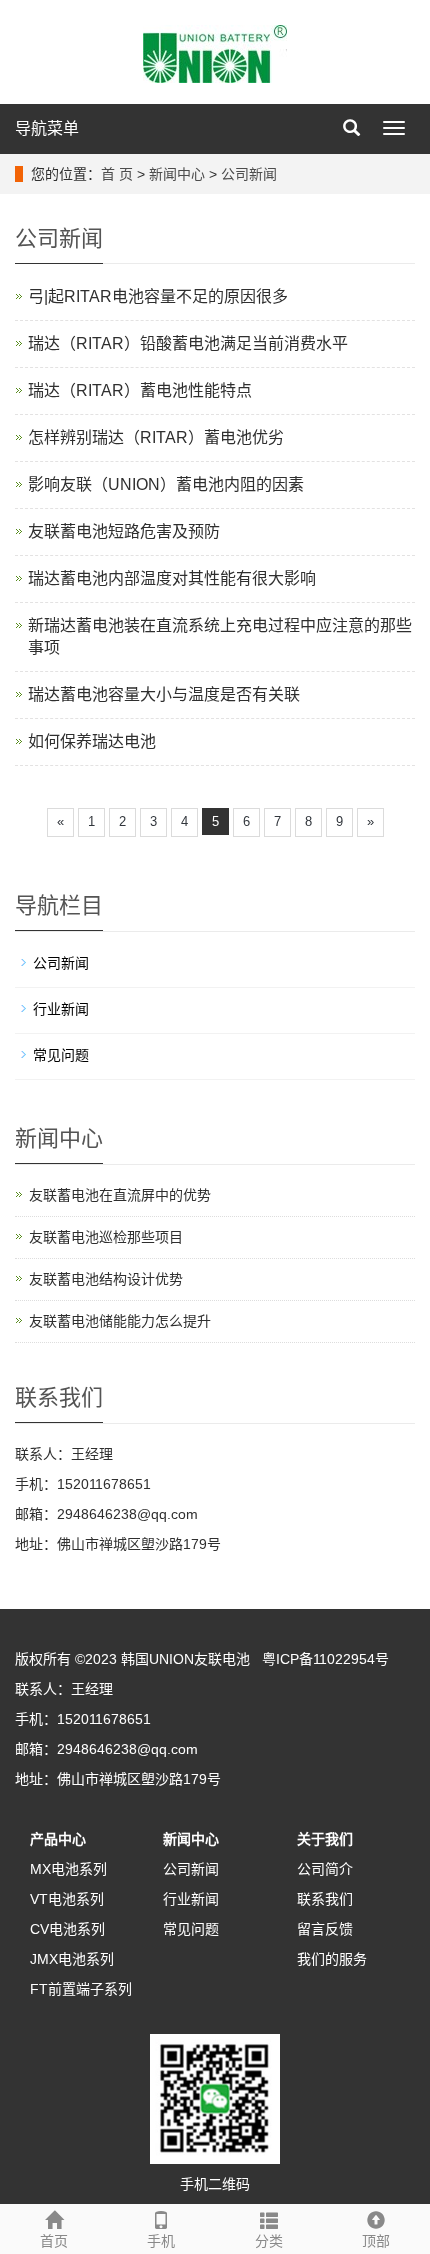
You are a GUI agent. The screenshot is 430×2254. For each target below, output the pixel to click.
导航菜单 (47, 128)
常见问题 (61, 1055)
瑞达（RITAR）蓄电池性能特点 (140, 390)
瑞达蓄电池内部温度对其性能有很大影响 (172, 578)
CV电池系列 (67, 1929)
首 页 (117, 174)
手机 (161, 2241)
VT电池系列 (67, 1899)
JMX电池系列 (72, 1959)
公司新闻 (249, 174)
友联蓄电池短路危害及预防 (124, 531)
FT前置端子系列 (81, 1989)
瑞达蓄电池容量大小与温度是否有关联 (164, 694)
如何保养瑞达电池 (92, 741)
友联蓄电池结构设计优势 (106, 1279)
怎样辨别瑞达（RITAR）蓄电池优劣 (156, 437)
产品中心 (58, 1839)
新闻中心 (177, 174)
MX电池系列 (68, 1869)
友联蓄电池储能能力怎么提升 (120, 1321)
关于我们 (325, 1839)
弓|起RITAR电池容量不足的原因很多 (158, 296)
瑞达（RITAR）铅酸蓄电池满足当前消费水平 (188, 343)
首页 (54, 2241)
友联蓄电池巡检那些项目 (106, 1237)
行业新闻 (61, 1009)
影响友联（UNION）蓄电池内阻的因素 (166, 484)
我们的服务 (332, 1959)
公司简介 (325, 1869)
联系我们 (325, 1899)
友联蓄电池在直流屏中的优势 (120, 1195)
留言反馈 (325, 1929)
